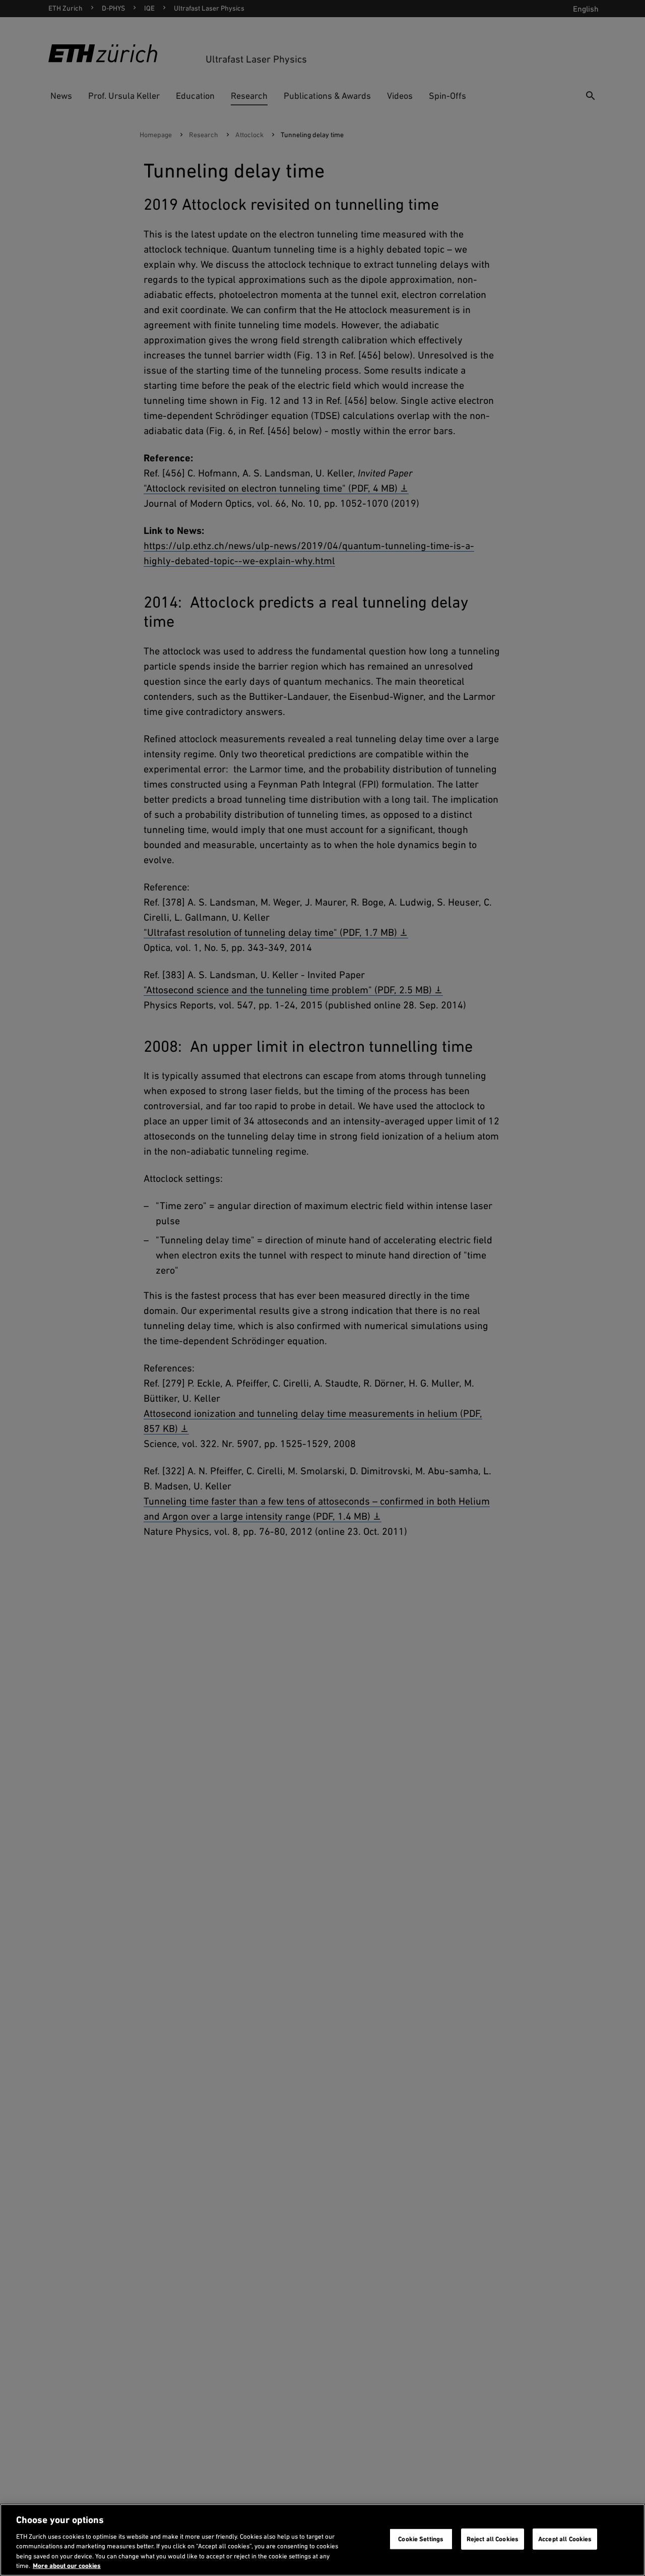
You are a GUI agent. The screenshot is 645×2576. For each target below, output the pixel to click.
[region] (322, 2540)
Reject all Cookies (493, 2539)
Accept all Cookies (565, 2539)
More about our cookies (67, 2566)
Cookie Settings (421, 2539)
